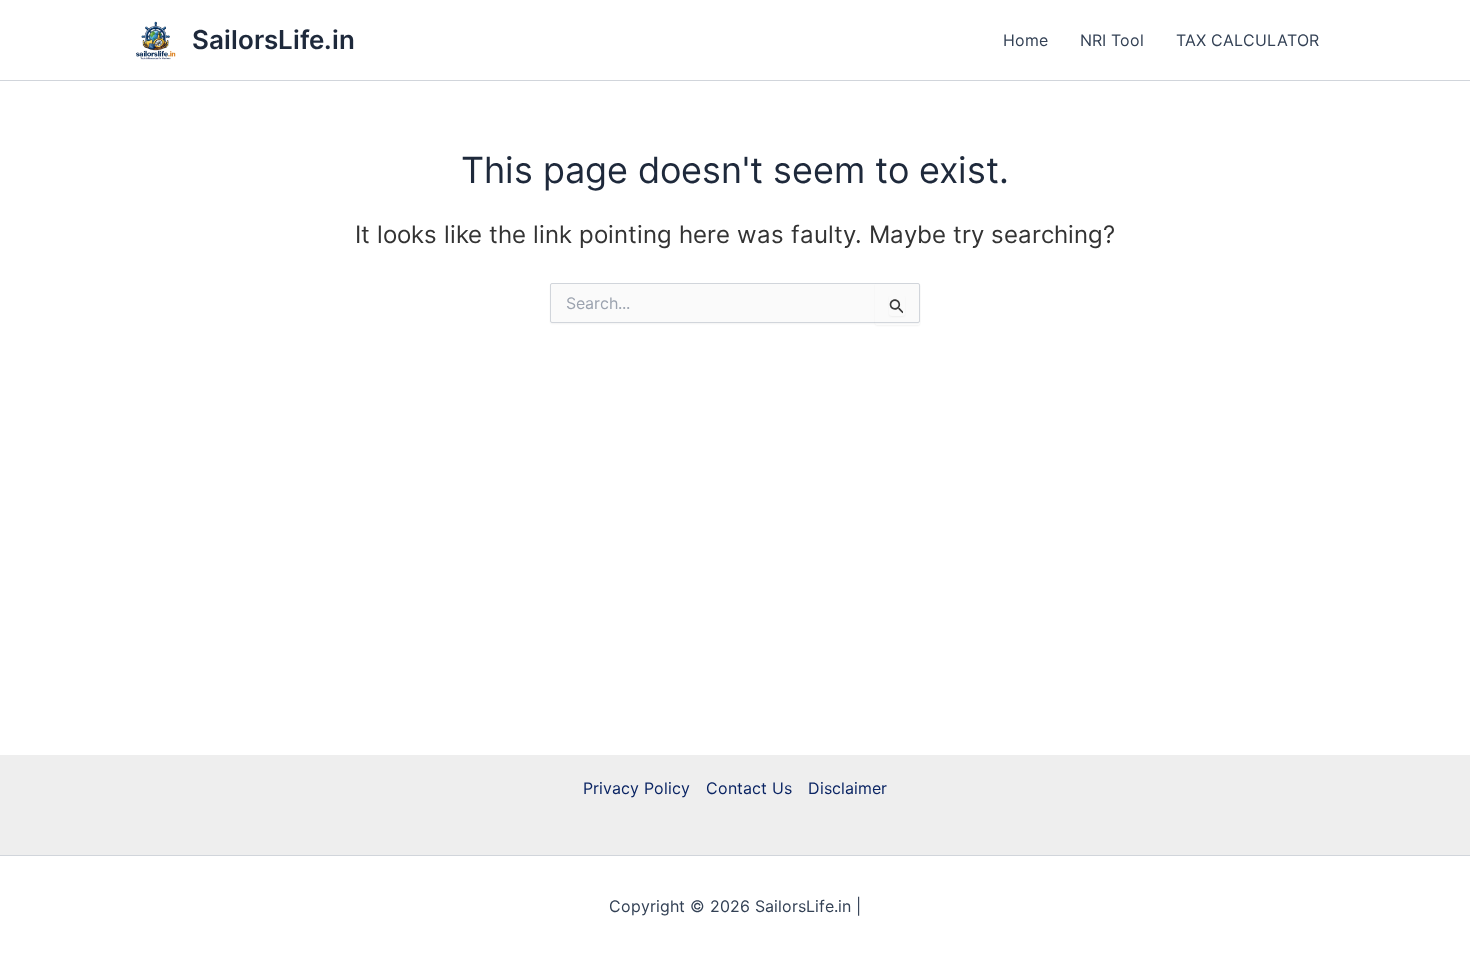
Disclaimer (847, 788)
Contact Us (749, 788)
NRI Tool (1112, 40)
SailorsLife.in (273, 39)
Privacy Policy (636, 788)
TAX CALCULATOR (1247, 40)
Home (1025, 40)
